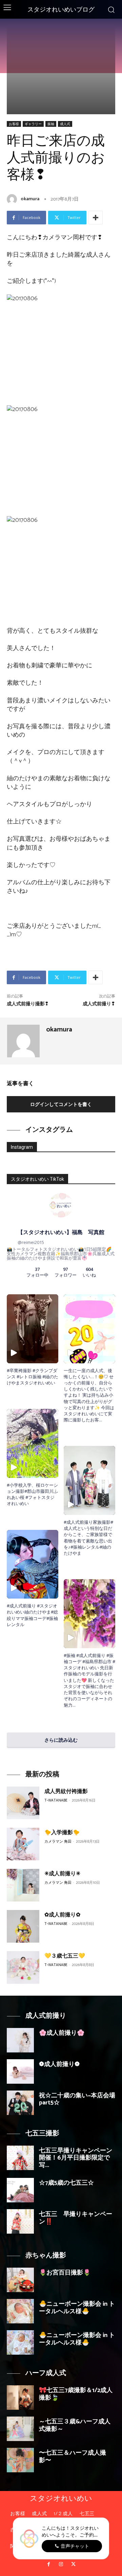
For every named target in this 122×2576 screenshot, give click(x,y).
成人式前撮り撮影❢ (28, 1004)
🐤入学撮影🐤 (62, 1833)
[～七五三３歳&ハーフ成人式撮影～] (20, 2429)
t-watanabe (56, 1801)
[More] (96, 218)
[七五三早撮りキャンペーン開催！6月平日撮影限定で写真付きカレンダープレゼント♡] (20, 2158)
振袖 (51, 124)
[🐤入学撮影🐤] (23, 1844)
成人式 (65, 124)
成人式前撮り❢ (99, 1004)
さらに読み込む (61, 1740)
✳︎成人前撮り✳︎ (62, 1874)
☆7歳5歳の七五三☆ (66, 2183)
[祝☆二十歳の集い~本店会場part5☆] (20, 2103)
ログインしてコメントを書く (61, 1104)
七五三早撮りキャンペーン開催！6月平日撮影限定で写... (76, 2158)
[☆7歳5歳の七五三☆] (20, 2190)
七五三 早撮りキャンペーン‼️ (76, 2218)
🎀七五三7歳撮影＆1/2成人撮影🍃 (76, 2394)
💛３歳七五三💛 (65, 1956)
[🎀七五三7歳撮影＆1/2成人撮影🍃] (20, 2398)
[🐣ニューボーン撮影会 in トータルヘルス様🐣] (20, 2311)
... (100, 1420)
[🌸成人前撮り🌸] (20, 2040)
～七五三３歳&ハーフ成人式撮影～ (75, 2425)
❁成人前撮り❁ (59, 2064)
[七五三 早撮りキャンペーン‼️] (20, 2221)
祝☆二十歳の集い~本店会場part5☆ (77, 2099)
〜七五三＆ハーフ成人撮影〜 (73, 2457)
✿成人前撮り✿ (62, 1915)
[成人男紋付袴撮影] (23, 1803)
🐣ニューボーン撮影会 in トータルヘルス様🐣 (77, 2308)
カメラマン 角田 (58, 1842)
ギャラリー (33, 124)
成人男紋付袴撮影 (66, 1792)
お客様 (14, 124)
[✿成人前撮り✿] (23, 1926)
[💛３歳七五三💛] (23, 1967)
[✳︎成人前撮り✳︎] (23, 1885)
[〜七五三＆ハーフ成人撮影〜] (20, 2460)
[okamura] (13, 199)
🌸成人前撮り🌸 (62, 2033)
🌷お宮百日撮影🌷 (65, 2273)
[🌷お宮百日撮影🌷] (20, 2280)
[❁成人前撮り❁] (20, 2071)
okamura (30, 199)
